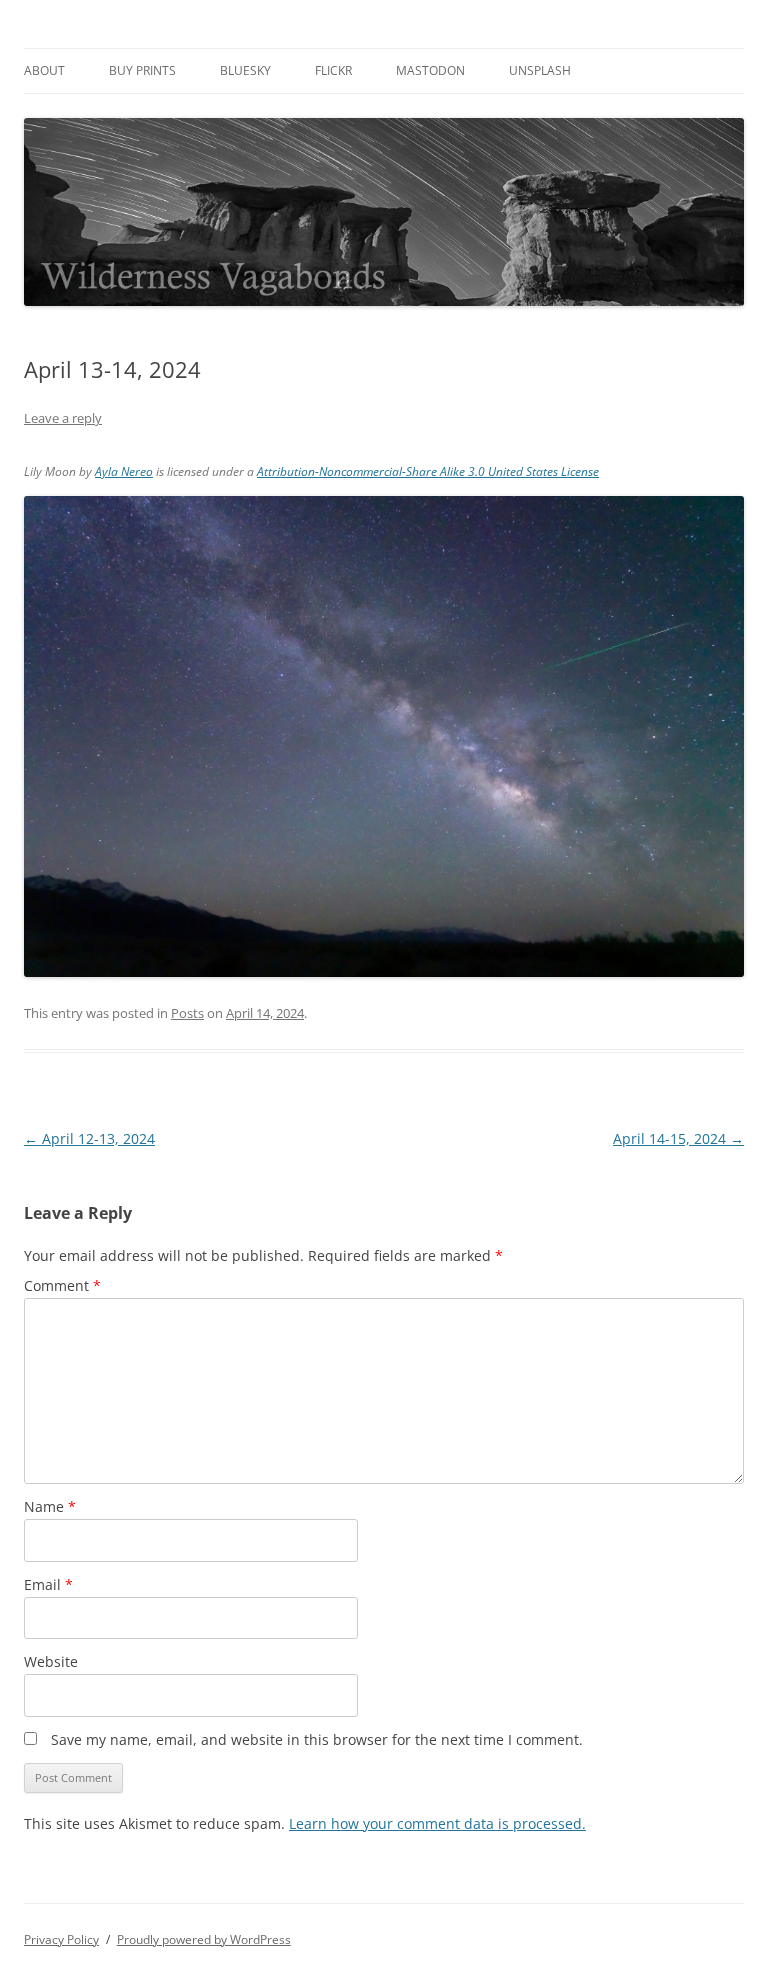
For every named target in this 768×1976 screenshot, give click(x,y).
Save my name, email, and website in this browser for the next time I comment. (317, 1739)
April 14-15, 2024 (678, 1138)
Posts (187, 1013)
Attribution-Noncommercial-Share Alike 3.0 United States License (428, 471)
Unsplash (540, 70)
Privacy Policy (61, 1939)
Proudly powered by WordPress (204, 1939)
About (44, 70)
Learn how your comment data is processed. (437, 1823)
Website (51, 1661)
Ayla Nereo (124, 471)
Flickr (333, 70)
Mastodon (430, 70)
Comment (62, 1285)
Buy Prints (142, 70)
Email (48, 1584)
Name (50, 1506)
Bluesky (245, 70)
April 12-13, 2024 (89, 1138)
